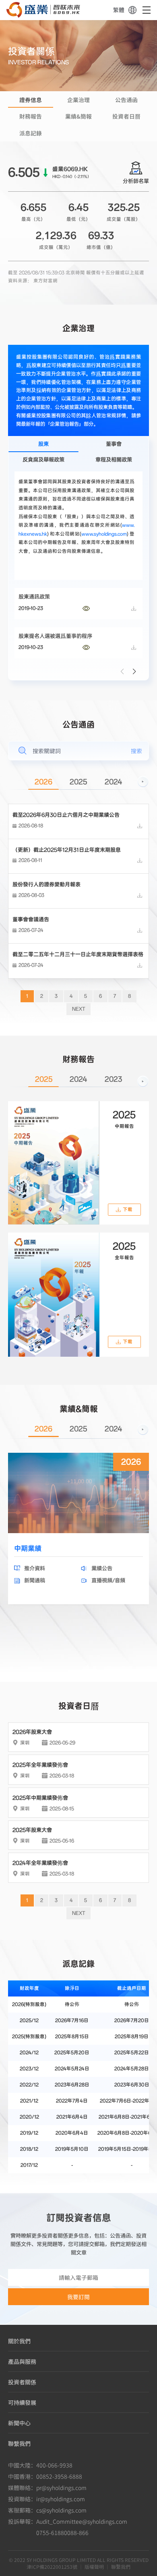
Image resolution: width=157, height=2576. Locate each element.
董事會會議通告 (31, 919)
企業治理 (78, 100)
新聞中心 (19, 2423)
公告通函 (126, 100)
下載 (128, 1209)
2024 (113, 782)
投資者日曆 (126, 116)
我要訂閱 (78, 2297)
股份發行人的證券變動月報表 (46, 885)
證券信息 (31, 100)
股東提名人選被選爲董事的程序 (55, 636)
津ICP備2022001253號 (52, 2567)
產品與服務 (22, 2361)
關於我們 (19, 2341)
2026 (43, 782)
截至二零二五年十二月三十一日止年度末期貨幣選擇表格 (78, 954)
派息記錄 (31, 133)
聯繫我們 (19, 2443)
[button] (134, 672)
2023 (113, 1080)
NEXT (79, 1009)
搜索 (136, 751)
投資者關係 (22, 2382)
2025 (78, 782)
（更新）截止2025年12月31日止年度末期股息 (67, 850)
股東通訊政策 (34, 597)
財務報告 (31, 116)
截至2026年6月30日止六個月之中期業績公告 (66, 815)
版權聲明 (94, 2567)
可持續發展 (22, 2402)
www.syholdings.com (104, 534)
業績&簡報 (78, 116)
